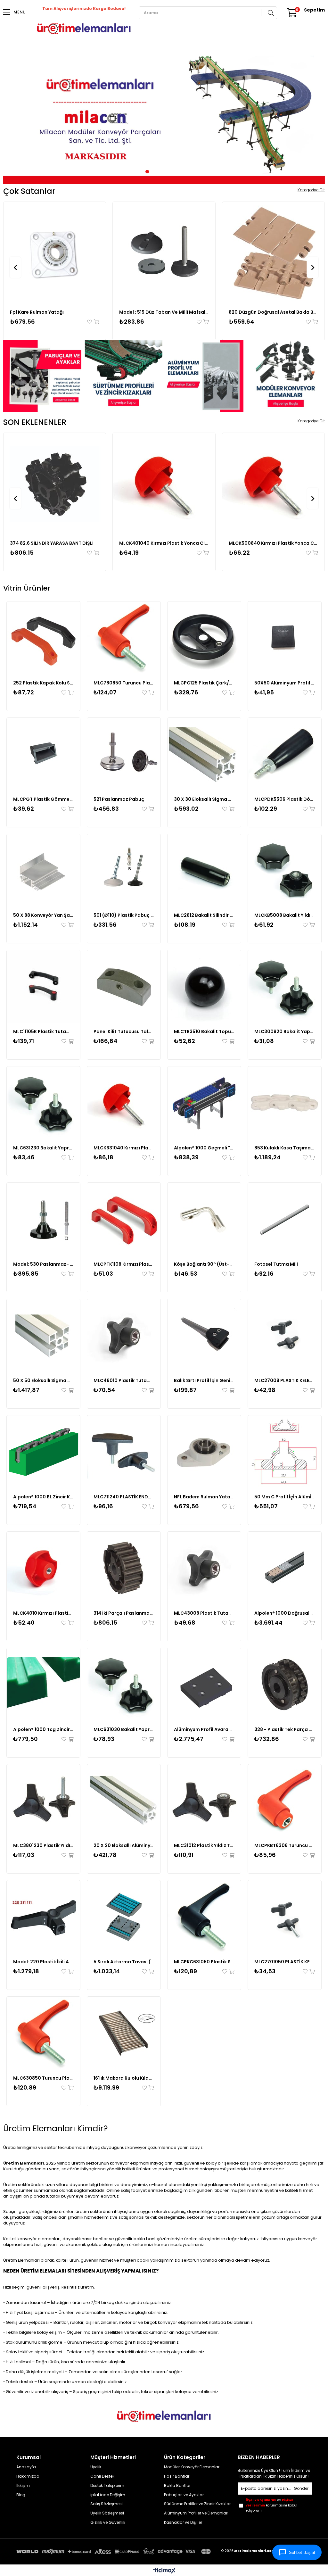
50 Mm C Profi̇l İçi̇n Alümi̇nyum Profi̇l (285, 1497)
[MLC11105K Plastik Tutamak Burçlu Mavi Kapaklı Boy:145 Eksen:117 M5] (43, 987)
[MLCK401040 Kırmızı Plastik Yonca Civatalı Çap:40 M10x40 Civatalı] (164, 484)
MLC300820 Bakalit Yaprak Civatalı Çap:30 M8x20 (285, 1031)
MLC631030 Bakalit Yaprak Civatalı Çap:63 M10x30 (124, 1729)
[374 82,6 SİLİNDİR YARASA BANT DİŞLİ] (55, 484)
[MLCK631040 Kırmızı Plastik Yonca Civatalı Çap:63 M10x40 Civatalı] (124, 1103)
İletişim (23, 2486)
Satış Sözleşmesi (107, 2504)
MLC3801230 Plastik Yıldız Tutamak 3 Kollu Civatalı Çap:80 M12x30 (43, 1845)
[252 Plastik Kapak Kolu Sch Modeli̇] (43, 638)
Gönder (301, 2488)
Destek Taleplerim (107, 2486)
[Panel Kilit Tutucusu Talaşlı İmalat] (124, 987)
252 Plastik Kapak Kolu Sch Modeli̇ (43, 683)
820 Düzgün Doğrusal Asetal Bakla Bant (273, 312)
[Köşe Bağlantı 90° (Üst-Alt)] (204, 1219)
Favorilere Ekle (90, 322)
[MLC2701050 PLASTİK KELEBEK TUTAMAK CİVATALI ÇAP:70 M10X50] (285, 1917)
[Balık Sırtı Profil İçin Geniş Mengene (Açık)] (204, 1336)
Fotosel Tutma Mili (276, 1264)
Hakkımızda (28, 2476)
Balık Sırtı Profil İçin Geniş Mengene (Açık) (204, 1380)
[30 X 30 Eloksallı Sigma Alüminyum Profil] (204, 754)
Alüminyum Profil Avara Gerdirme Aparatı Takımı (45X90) (204, 1729)
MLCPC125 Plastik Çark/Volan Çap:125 (204, 683)
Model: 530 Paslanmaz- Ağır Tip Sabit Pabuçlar (43, 1264)
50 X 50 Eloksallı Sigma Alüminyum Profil (43, 1380)
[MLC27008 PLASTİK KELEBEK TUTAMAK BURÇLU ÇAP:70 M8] (285, 1336)
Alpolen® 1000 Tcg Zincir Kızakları (43, 1729)
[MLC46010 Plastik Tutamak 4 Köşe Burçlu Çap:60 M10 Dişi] (124, 1336)
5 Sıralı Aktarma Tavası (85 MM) (124, 1962)
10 (186, 172)
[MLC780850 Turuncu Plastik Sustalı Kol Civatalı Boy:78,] (124, 638)
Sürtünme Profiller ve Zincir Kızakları (198, 2504)
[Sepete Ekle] (96, 322)
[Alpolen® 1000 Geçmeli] (204, 1103)
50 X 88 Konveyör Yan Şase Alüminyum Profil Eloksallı (43, 915)
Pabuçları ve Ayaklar (184, 2495)
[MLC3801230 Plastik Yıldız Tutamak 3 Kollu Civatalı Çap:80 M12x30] (43, 1801)
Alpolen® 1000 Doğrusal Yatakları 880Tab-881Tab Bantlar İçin (285, 1613)
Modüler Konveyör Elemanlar (192, 2467)
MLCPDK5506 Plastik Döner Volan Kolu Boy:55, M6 (285, 799)
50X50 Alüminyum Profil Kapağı (285, 683)
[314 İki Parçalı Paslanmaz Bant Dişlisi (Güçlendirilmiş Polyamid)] (124, 1568)
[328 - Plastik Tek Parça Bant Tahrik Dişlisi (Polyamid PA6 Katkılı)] (285, 1685)
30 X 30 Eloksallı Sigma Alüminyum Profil (204, 799)
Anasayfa (26, 2467)
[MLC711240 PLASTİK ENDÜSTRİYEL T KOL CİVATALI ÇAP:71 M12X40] (124, 1452)
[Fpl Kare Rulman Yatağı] (55, 253)
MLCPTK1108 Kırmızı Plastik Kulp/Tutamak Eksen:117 (124, 1264)
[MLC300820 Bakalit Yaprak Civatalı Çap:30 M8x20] (285, 987)
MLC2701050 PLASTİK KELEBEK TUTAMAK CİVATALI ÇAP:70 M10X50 (285, 1962)
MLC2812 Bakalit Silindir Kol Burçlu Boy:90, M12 (204, 915)
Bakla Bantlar (177, 2486)
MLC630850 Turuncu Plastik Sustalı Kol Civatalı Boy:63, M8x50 (43, 2078)
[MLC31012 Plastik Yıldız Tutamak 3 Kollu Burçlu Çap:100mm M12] (204, 1801)
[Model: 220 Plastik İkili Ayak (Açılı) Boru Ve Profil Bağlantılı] (43, 1917)
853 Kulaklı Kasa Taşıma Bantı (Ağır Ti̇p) (285, 1148)
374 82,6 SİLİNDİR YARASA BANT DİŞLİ (52, 543)
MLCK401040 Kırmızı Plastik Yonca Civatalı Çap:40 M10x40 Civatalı (164, 543)
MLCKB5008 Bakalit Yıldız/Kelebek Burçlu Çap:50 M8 (285, 915)
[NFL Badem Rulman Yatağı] (204, 1452)
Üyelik (96, 2467)
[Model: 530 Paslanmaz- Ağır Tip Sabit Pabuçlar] (43, 1219)
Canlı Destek (102, 2476)
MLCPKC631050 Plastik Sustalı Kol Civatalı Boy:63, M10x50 (204, 1962)
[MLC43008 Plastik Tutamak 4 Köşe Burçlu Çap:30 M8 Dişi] (204, 1568)
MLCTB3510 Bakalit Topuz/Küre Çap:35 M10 (204, 1031)
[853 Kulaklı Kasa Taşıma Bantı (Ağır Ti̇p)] (285, 1103)
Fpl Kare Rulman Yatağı (37, 312)
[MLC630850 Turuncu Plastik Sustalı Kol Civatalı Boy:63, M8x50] (43, 2033)
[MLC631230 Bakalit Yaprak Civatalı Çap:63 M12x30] (43, 1103)
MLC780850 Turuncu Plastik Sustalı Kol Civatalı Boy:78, (124, 683)
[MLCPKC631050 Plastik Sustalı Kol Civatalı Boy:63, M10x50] (204, 1917)
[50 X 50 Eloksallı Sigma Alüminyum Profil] (43, 1336)
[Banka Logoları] (115, 2552)
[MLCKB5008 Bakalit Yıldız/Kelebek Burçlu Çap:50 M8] (285, 871)
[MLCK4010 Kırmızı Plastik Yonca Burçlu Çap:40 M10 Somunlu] (43, 1568)
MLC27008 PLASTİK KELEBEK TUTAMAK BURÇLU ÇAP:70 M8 (285, 1380)
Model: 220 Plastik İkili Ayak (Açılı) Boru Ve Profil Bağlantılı (43, 1962)
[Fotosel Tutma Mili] (285, 1219)
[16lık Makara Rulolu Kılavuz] (124, 2033)
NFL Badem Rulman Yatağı (204, 1497)
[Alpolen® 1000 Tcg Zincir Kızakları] (43, 1685)
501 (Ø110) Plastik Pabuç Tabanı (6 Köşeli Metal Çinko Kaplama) (124, 915)
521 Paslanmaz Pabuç (119, 799)
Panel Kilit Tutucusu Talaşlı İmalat (124, 1031)
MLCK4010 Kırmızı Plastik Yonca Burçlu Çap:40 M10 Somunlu (43, 1613)
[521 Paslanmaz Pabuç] (124, 754)
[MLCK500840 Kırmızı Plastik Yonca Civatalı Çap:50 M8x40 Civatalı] (273, 484)
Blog (21, 2495)
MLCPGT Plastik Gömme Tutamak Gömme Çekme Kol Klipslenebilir (43, 799)
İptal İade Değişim (108, 2495)
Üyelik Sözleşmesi (107, 2513)
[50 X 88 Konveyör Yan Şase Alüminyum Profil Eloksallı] (43, 871)
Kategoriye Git (311, 190)
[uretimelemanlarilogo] (164, 2416)
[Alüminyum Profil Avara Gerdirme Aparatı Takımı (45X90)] (204, 1685)
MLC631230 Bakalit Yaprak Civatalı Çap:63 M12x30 (43, 1148)
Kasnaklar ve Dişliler (183, 2522)
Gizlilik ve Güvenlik (108, 2522)
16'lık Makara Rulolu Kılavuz (124, 2078)
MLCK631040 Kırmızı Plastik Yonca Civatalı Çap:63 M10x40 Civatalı (124, 1148)
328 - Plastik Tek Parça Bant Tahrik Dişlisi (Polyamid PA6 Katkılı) (285, 1729)
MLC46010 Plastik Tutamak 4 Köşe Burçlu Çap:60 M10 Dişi (124, 1380)
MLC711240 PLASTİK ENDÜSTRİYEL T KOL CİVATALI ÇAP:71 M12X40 (124, 1497)
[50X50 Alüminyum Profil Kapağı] (285, 638)
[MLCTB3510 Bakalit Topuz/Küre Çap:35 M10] (204, 987)
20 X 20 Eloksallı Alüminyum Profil (124, 1845)
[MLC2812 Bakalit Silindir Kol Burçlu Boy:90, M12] (204, 871)
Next (315, 117)
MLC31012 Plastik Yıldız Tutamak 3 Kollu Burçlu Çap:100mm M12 (204, 1845)
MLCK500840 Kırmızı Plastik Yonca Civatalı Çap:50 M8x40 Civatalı (273, 543)
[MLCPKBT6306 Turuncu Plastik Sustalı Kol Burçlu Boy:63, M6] (285, 1801)
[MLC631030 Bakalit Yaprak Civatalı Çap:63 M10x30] (124, 1685)
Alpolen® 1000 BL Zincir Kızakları (43, 1497)
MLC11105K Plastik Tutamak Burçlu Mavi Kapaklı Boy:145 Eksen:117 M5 (43, 1031)
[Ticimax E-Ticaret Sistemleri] (164, 2571)
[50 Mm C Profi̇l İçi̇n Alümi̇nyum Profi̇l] (285, 1452)
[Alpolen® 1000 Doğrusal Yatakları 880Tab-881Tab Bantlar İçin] (285, 1568)
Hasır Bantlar (177, 2476)
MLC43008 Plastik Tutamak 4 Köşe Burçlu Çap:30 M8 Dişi (204, 1613)
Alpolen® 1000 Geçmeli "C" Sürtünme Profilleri (204, 1148)
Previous (13, 117)
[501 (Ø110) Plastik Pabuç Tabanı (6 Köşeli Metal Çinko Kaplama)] (124, 871)
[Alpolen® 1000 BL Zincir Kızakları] (43, 1452)
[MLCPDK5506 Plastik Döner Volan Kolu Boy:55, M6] (285, 754)
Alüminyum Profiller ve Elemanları (196, 2513)
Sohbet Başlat (302, 2552)
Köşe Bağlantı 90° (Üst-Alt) (204, 1264)
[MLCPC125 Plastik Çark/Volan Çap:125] (204, 638)
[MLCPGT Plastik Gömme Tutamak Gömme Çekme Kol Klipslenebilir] (43, 754)
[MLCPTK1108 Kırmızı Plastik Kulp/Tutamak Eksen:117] (124, 1219)
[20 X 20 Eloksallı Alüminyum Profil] (124, 1801)
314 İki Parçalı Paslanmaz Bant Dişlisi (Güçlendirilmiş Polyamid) (124, 1613)
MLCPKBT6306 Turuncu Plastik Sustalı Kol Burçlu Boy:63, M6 (285, 1845)
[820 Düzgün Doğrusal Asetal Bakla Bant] (273, 253)
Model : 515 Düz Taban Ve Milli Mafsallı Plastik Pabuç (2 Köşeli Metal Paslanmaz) (164, 312)
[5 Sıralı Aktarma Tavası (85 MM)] (124, 1917)
